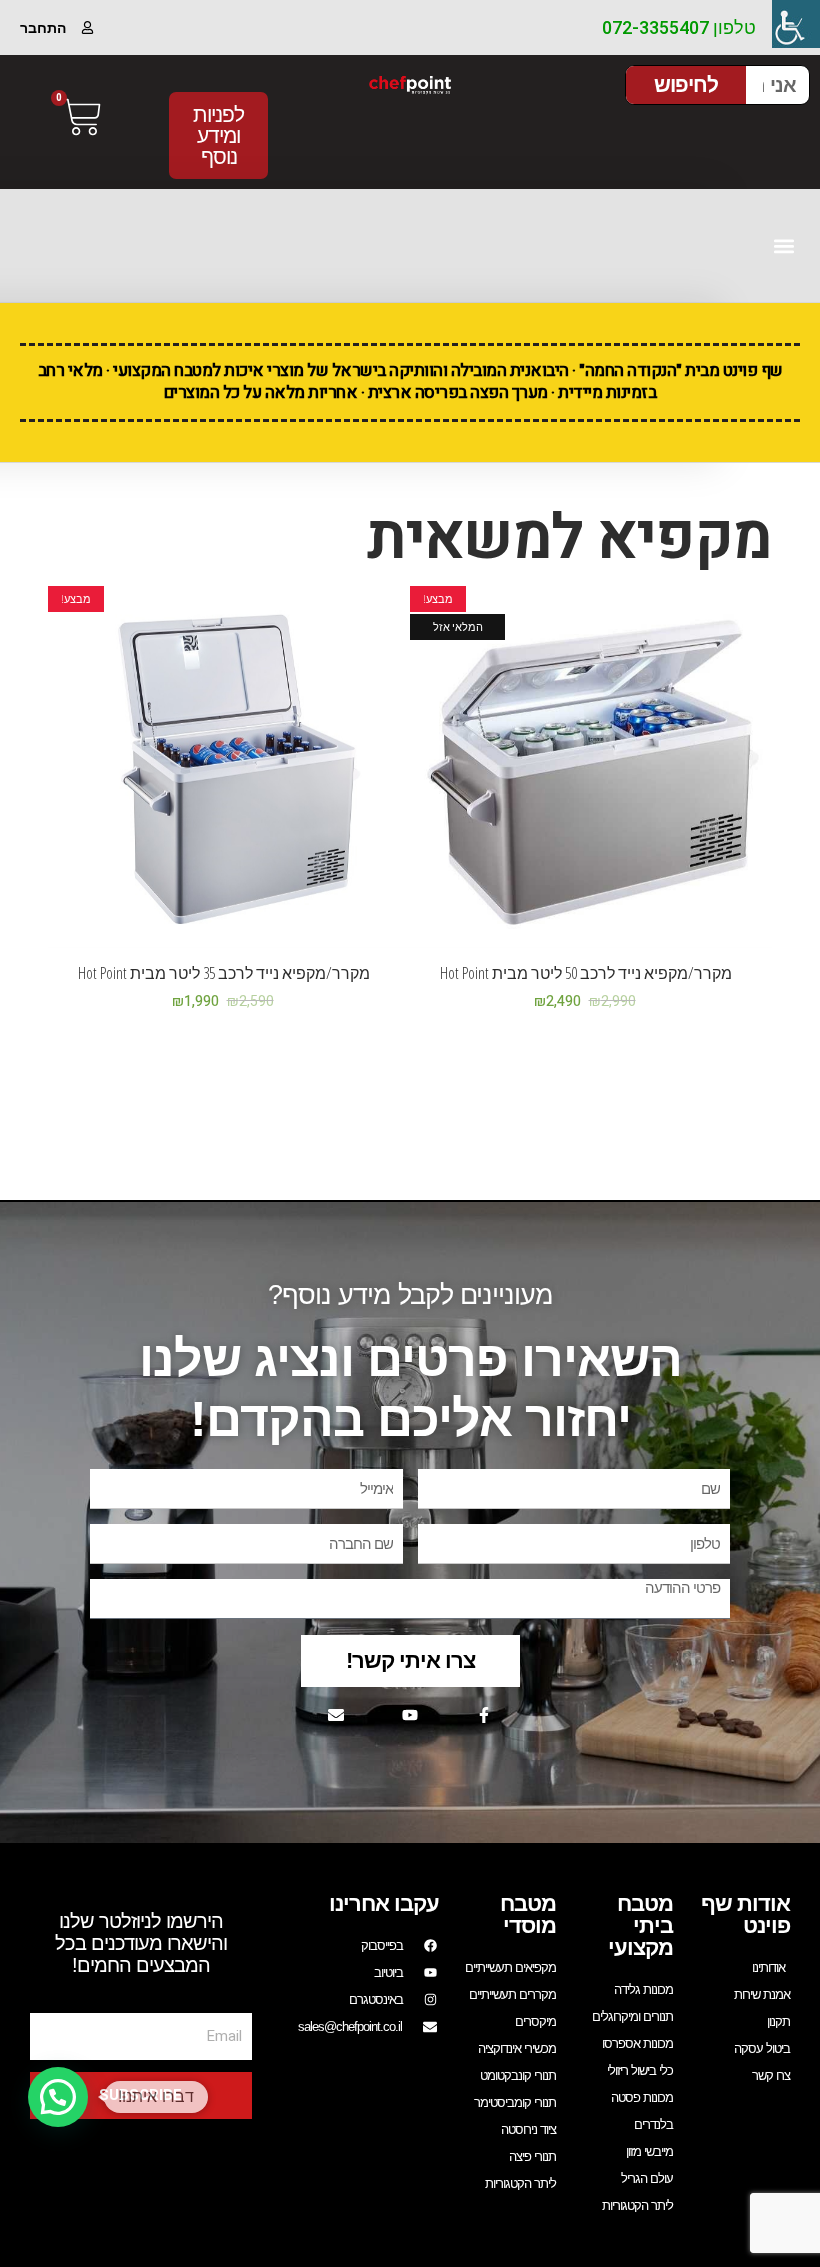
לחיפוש (686, 84)
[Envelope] (336, 1715)
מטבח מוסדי (528, 1914)
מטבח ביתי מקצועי (640, 1925)
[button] (783, 245)
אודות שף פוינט (745, 1914)
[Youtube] (410, 1715)
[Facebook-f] (484, 1715)
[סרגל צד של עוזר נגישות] (796, 24)
